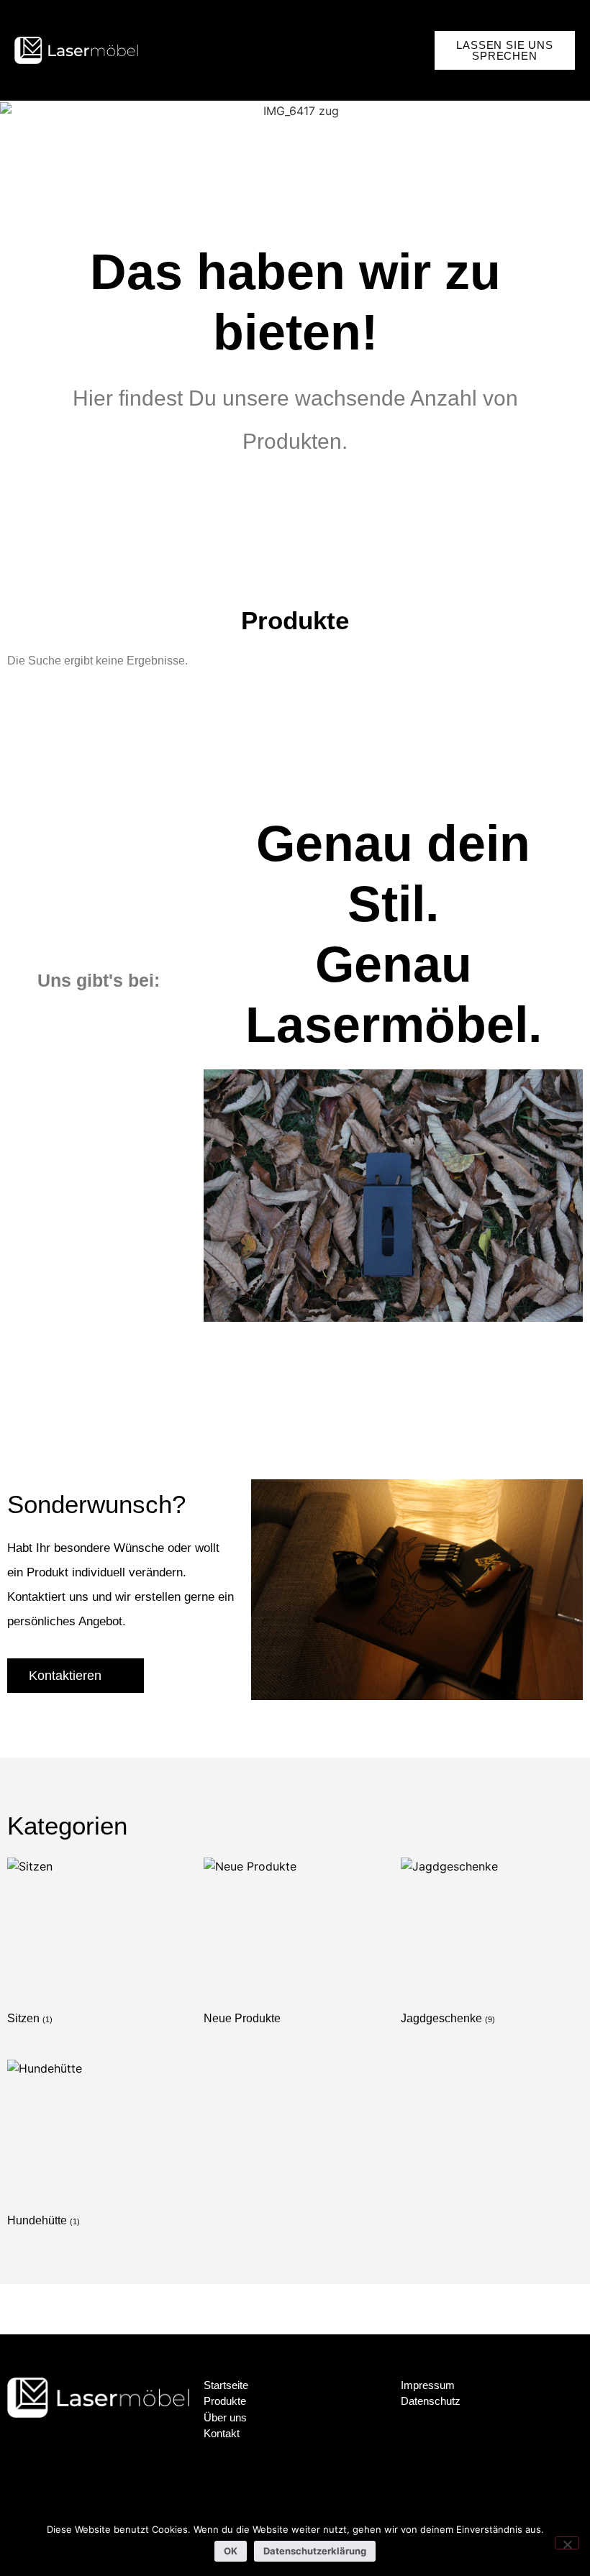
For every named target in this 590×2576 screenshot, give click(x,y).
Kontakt (222, 2433)
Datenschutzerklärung (315, 2551)
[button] (422, 50)
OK (231, 2551)
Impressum (428, 2385)
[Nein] (567, 2543)
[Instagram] (50, 2443)
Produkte (225, 2401)
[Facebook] (18, 2443)
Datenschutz (431, 2401)
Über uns (225, 2417)
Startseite (226, 2385)
